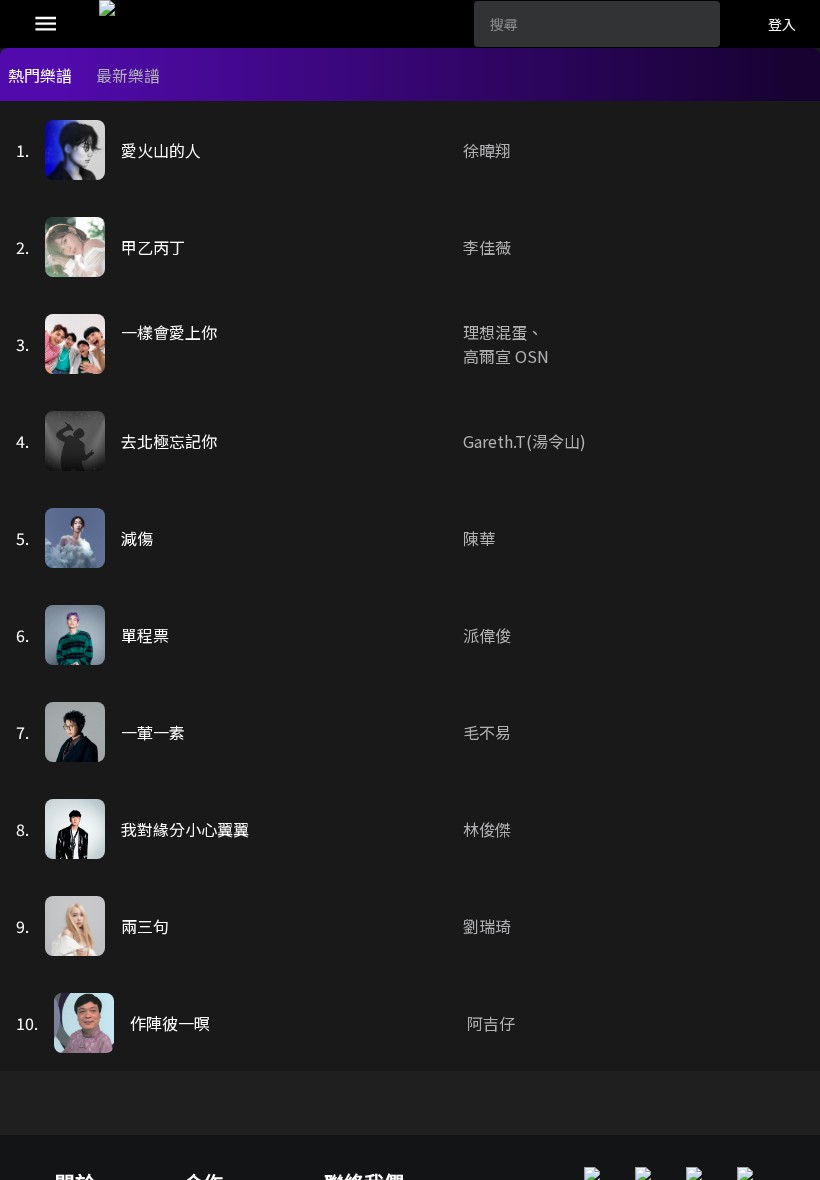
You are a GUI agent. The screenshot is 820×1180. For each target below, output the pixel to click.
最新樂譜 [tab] (128, 75)
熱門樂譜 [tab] (40, 75)
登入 (782, 24)
